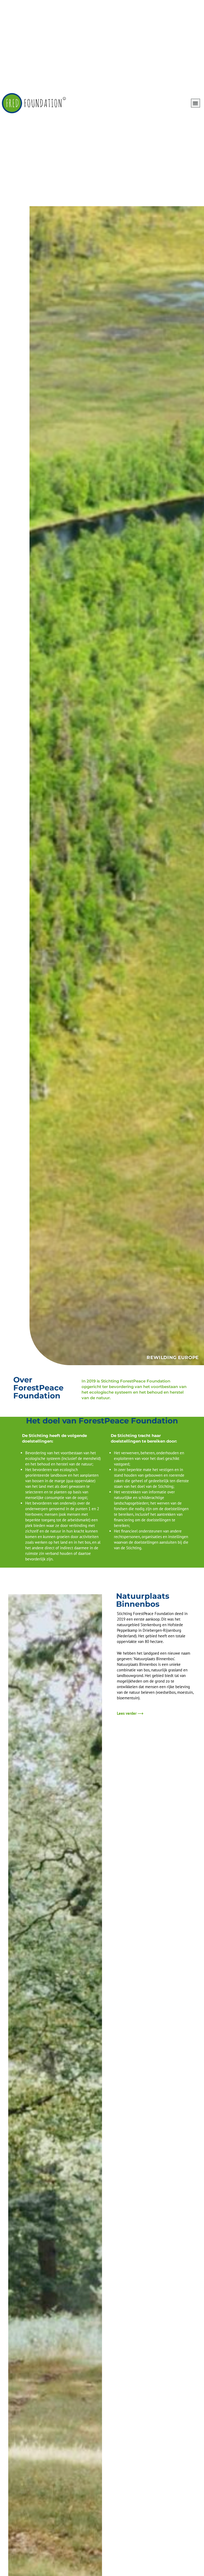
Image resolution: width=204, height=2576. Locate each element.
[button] (195, 103)
